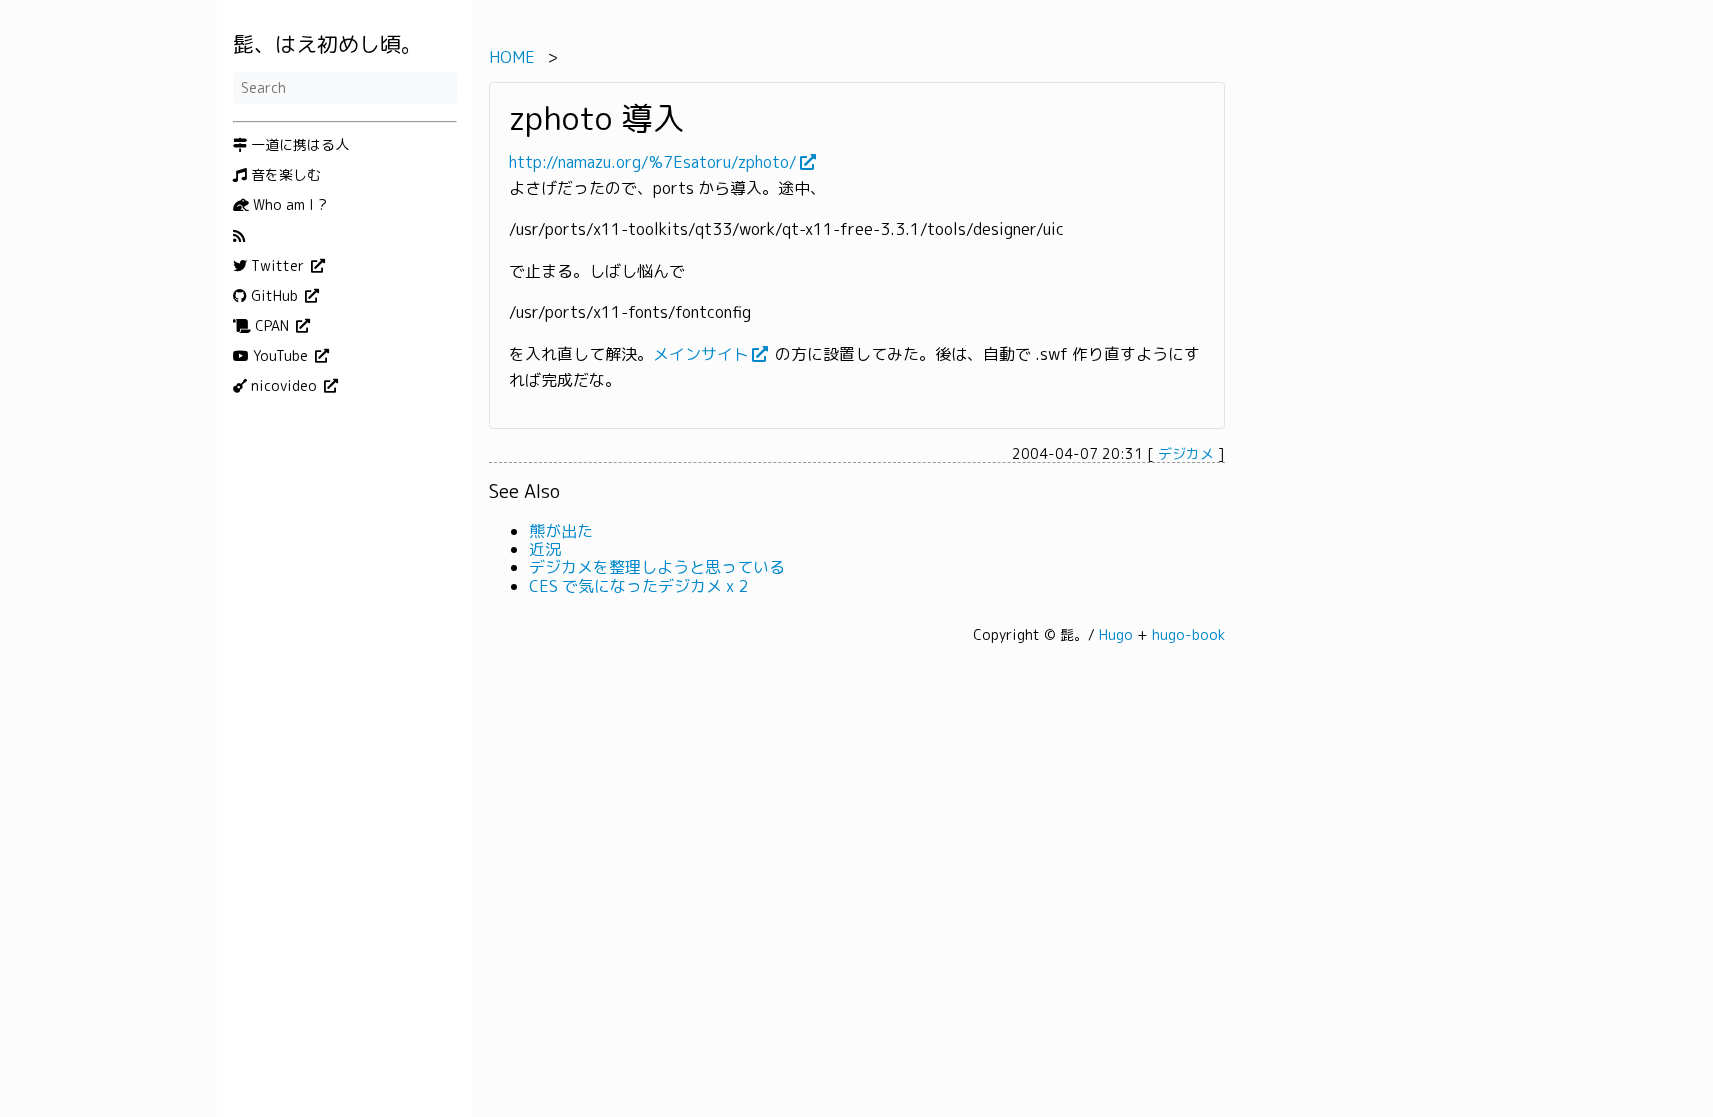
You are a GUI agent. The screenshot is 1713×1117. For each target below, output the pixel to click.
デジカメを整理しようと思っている (657, 567)
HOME (512, 57)
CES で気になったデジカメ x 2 (638, 586)
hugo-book (1188, 634)
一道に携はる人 (298, 145)
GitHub (274, 296)
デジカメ (1186, 453)
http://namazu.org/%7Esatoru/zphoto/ (653, 162)
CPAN (272, 326)
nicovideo (284, 386)
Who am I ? (288, 205)
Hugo (1116, 634)
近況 (545, 549)
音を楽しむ (284, 175)
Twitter (277, 266)
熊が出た (561, 531)
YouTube (280, 356)
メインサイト (701, 354)
